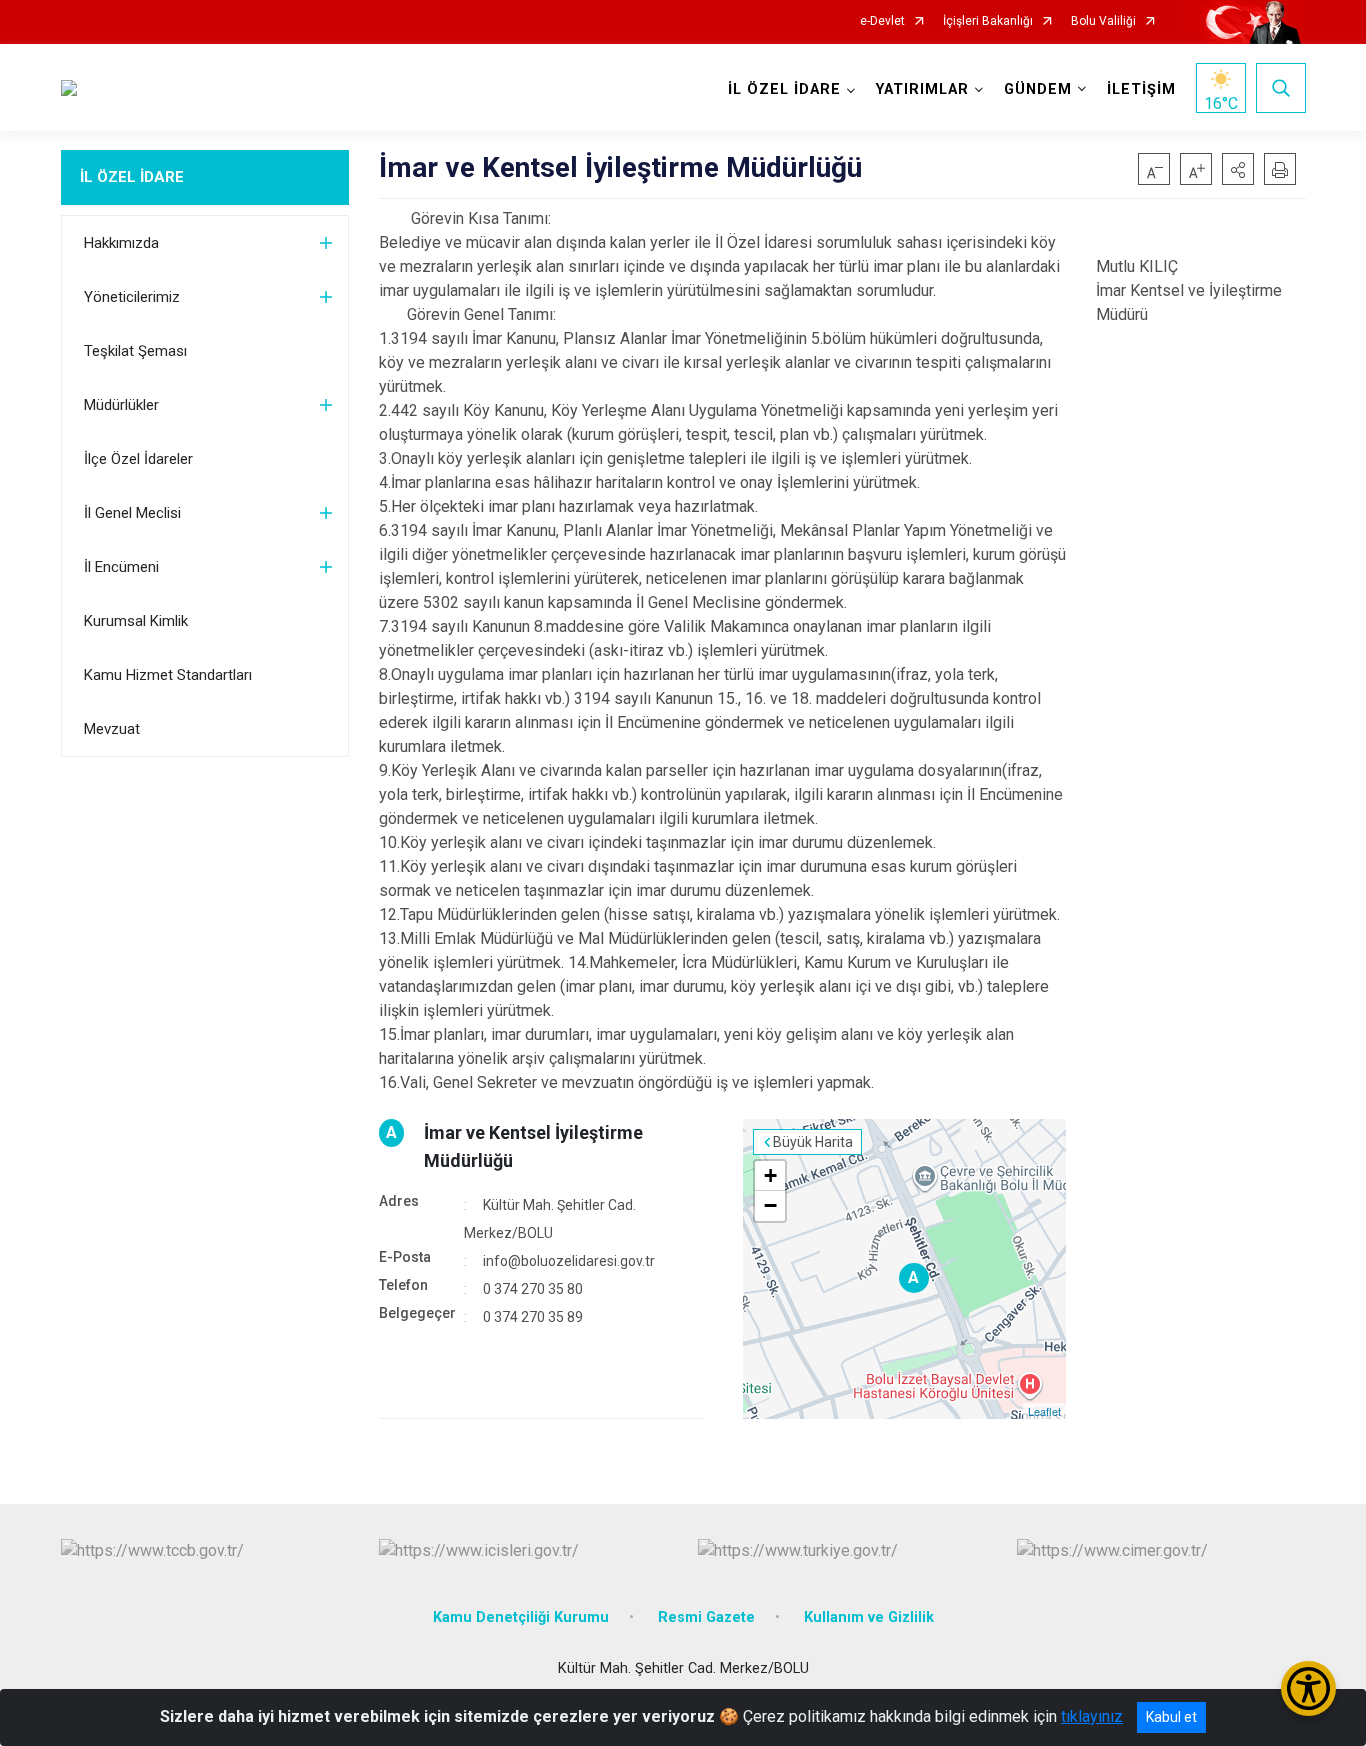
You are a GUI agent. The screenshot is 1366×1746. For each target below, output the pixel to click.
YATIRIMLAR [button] (922, 89)
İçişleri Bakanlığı (988, 21)
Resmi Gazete (706, 1617)
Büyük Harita (813, 1142)
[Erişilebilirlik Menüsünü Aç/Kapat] (1308, 1688)
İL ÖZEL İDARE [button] (784, 89)
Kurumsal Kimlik (136, 621)
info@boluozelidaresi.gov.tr (569, 1261)
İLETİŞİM (1141, 89)
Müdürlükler (121, 405)
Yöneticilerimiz (132, 297)
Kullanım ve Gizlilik (869, 1617)
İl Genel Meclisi (132, 513)
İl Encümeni (121, 567)
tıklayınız (1092, 1716)
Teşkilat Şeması (135, 351)
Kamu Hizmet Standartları (168, 675)
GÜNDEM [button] (1038, 89)
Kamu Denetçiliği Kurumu (521, 1617)
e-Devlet (882, 21)
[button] (1238, 169)
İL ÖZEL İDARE (132, 177)
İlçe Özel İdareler (138, 459)
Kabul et (1171, 1717)
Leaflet (1044, 1411)
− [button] (770, 1205)
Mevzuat (112, 729)
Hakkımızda (121, 243)
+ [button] (770, 1175)
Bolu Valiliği (1103, 21)
